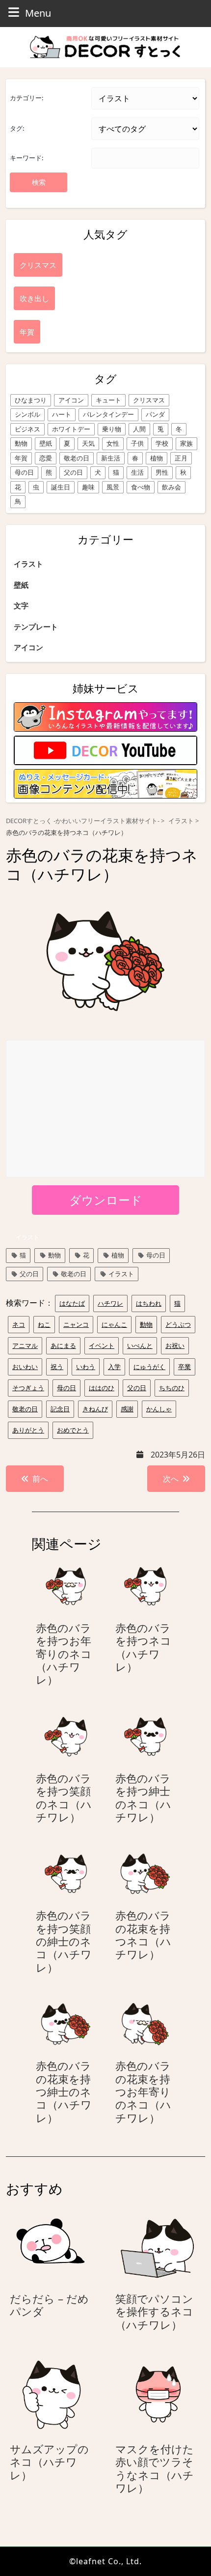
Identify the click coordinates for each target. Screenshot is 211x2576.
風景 (113, 487)
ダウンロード (106, 1200)
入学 (114, 1367)
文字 (21, 605)
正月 (181, 458)
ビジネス (27, 429)
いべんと (140, 1345)
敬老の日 (77, 458)
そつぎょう (28, 1388)
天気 (88, 443)
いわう (86, 1367)
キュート (108, 400)
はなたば (72, 1303)
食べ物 (141, 487)
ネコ (19, 1324)
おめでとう (73, 1430)
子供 (137, 443)
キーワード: (26, 158)
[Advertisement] (106, 1109)
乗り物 (112, 429)
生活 (137, 472)
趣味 (88, 487)
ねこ (44, 1324)
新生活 (111, 458)
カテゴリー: (26, 98)
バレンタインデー (108, 414)
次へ (171, 1479)
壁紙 (46, 443)
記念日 (60, 1409)
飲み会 (171, 487)
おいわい (25, 1367)
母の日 (24, 472)
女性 (113, 443)
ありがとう (28, 1430)
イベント (102, 1345)
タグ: (17, 128)
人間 (139, 429)
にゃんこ (114, 1324)
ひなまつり (31, 400)
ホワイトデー (71, 429)
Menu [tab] (38, 13)
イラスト (28, 564)
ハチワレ (110, 1303)
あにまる (63, 1345)
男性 (162, 472)
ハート (62, 414)
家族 (186, 443)
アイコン (71, 400)
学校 (162, 443)
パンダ (155, 414)
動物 (21, 443)
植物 (157, 458)
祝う (57, 1367)
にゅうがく (149, 1367)
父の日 (73, 472)
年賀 (21, 458)
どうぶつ (178, 1324)
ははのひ (102, 1388)
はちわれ (149, 1303)
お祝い (175, 1345)
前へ (40, 1479)
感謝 (127, 1409)
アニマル (25, 1345)
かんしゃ (159, 1409)
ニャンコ (76, 1324)
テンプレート (36, 627)
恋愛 (46, 458)
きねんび (95, 1409)
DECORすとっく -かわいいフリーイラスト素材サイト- (83, 821)
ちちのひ (172, 1388)
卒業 (185, 1367)
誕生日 (61, 487)
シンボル (27, 414)
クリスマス (149, 400)
